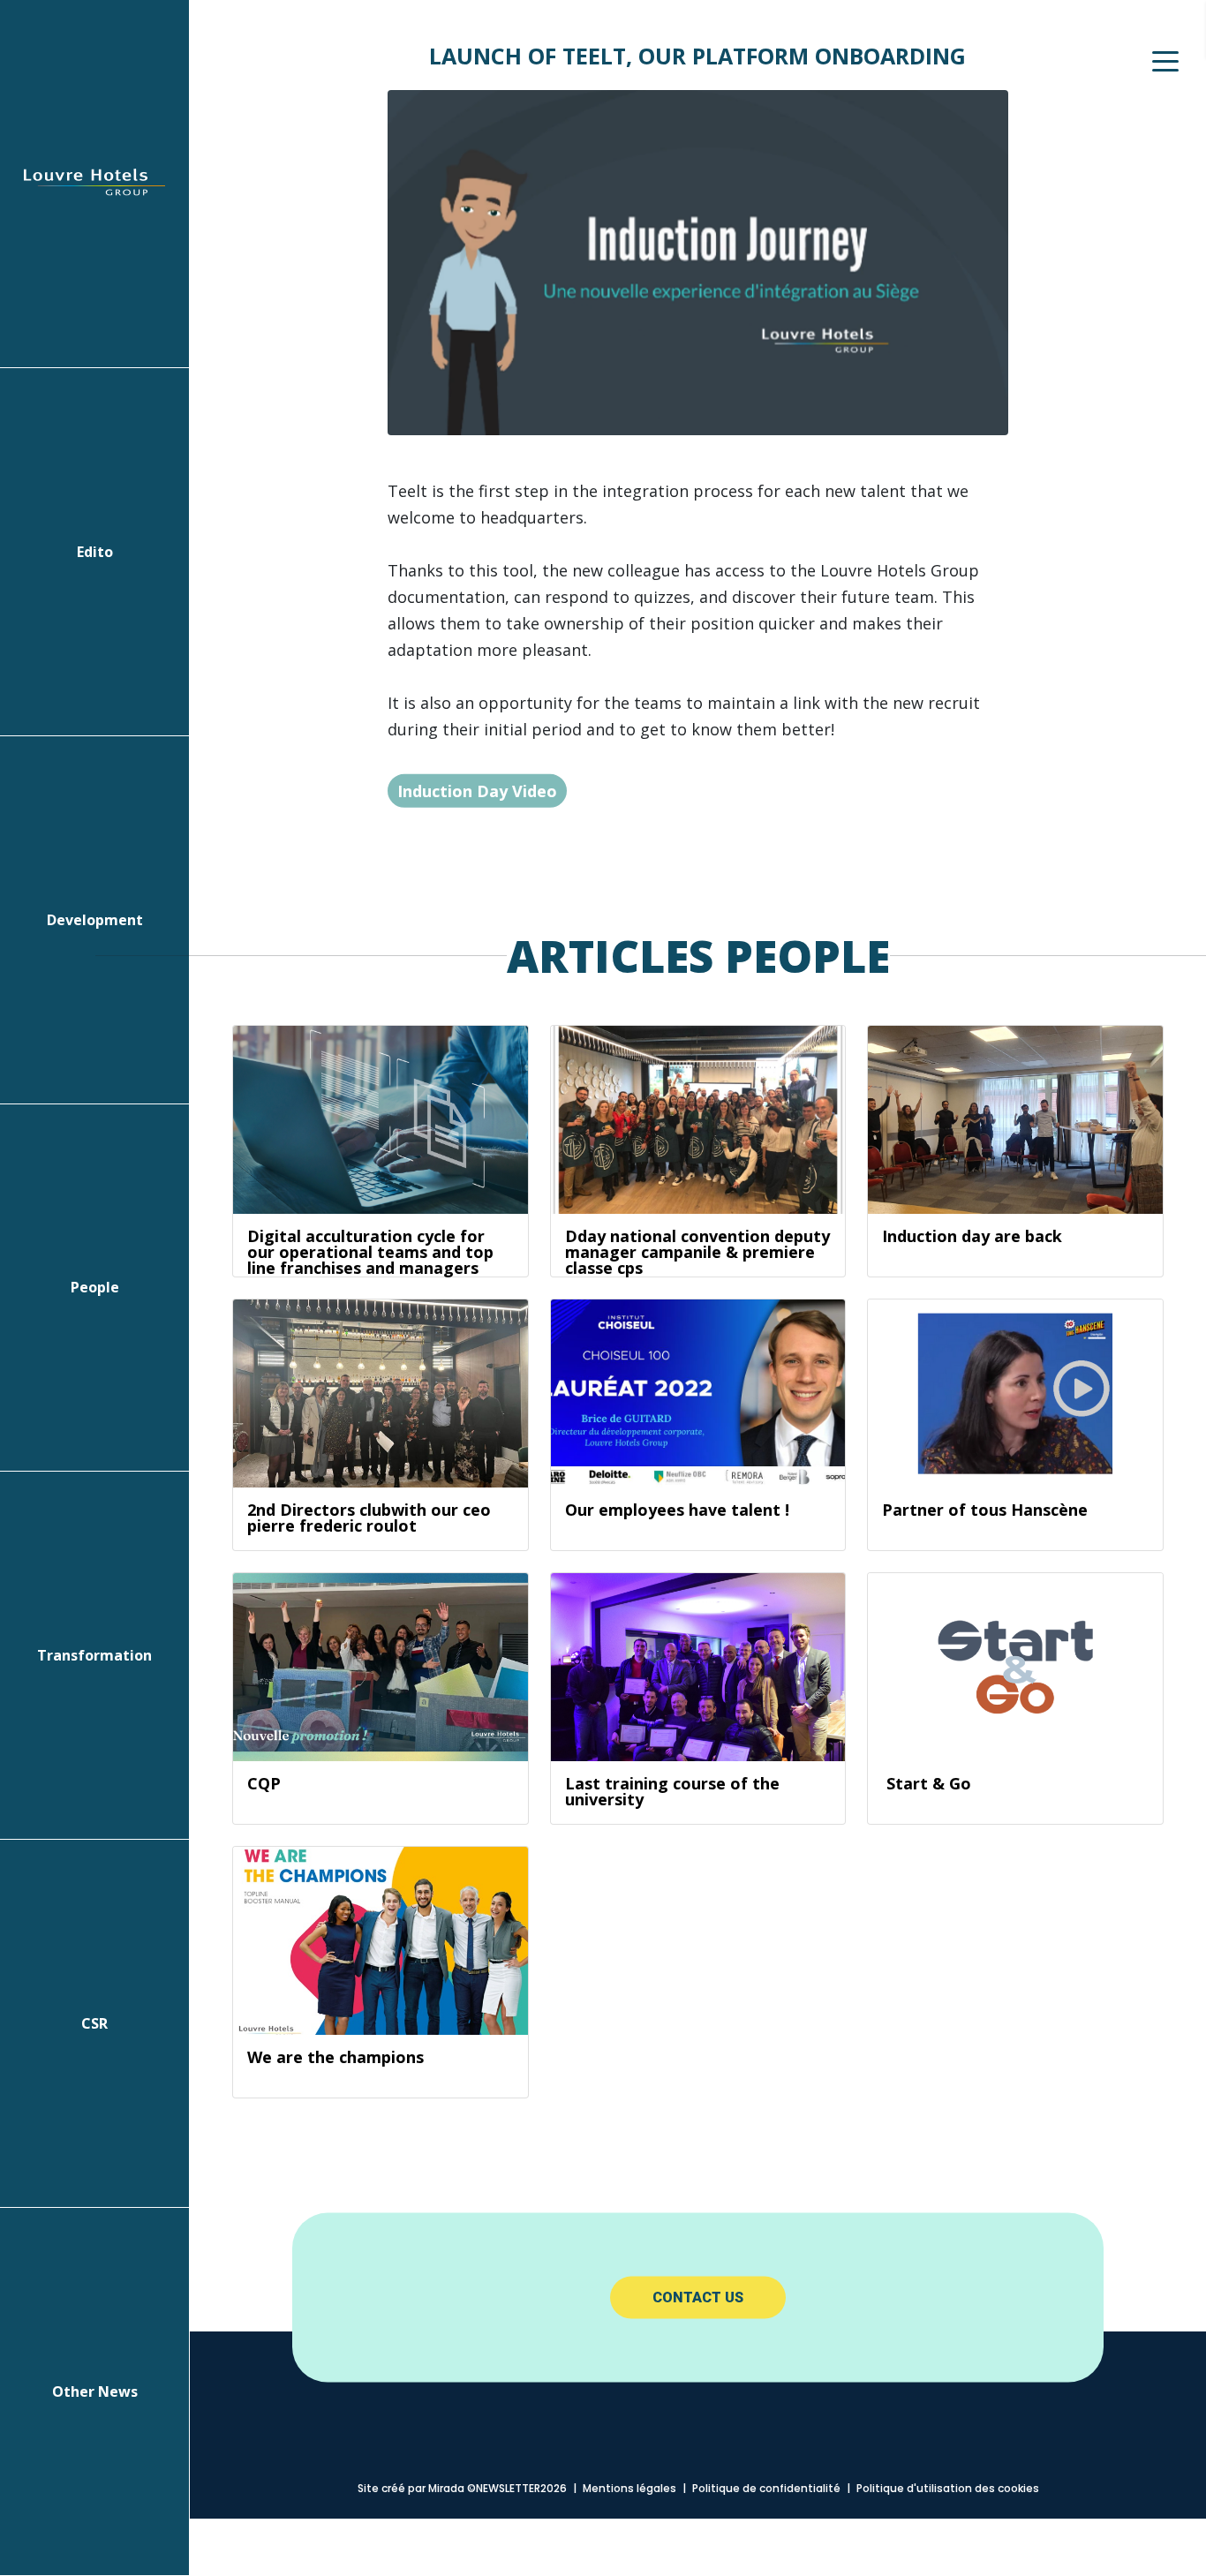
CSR (94, 2023)
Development (95, 920)
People (95, 1287)
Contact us (698, 2297)
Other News (95, 2391)
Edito (95, 552)
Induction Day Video (477, 790)
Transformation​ (94, 1655)
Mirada (446, 2488)
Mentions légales (629, 2488)
